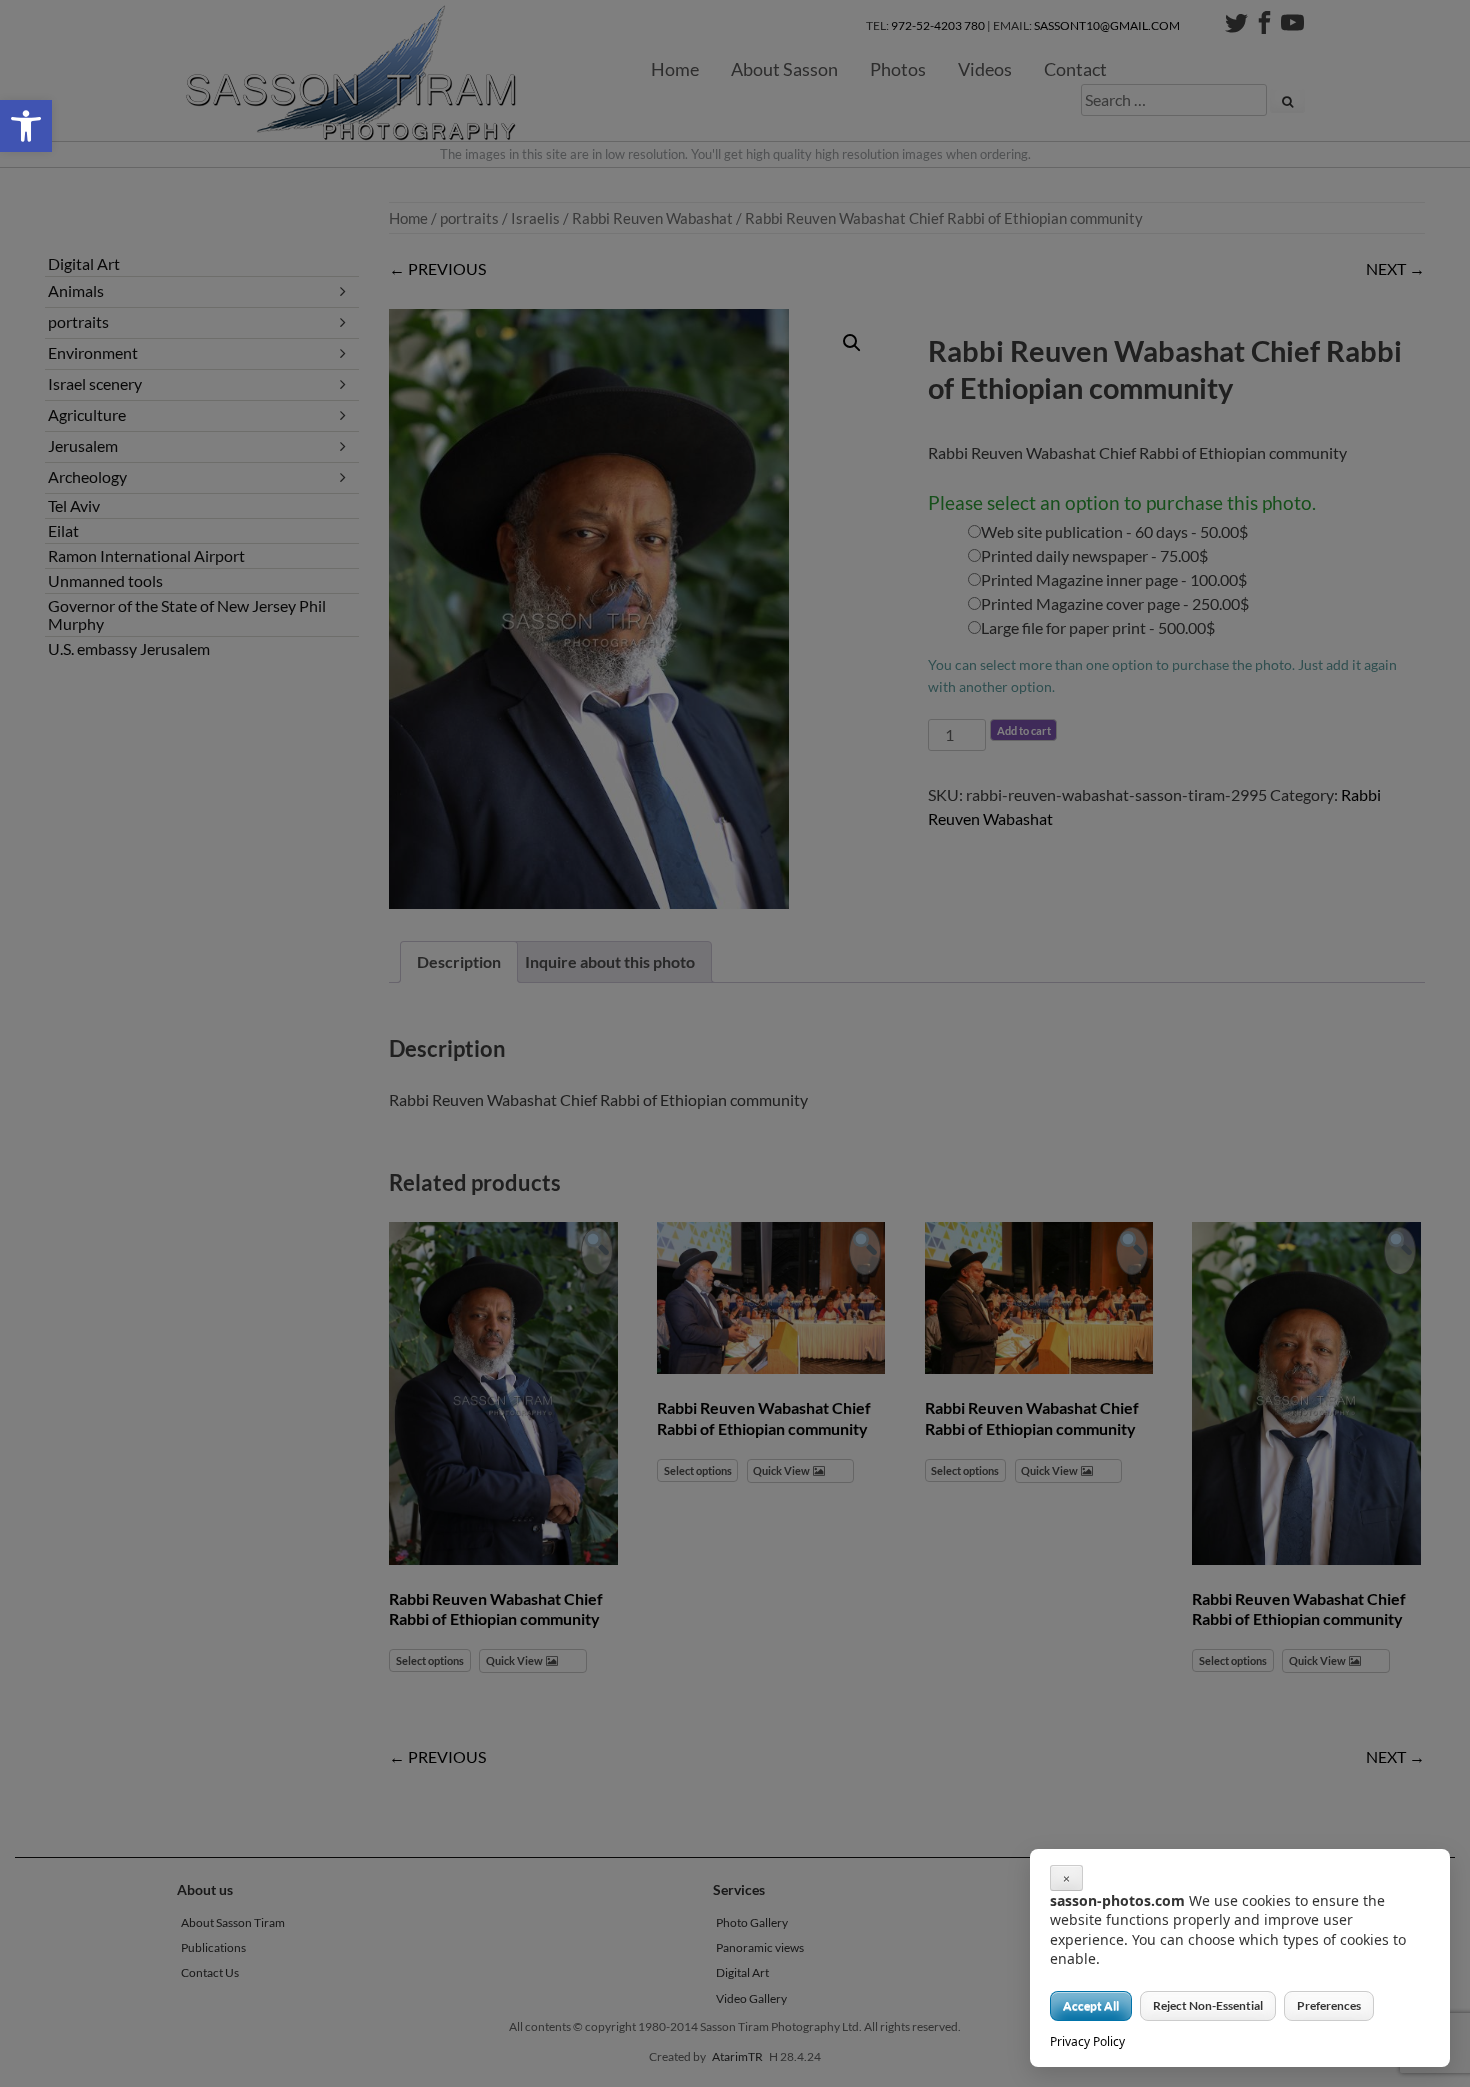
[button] (26, 126)
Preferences (1329, 2005)
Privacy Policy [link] (1087, 2041)
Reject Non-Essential (1208, 2005)
